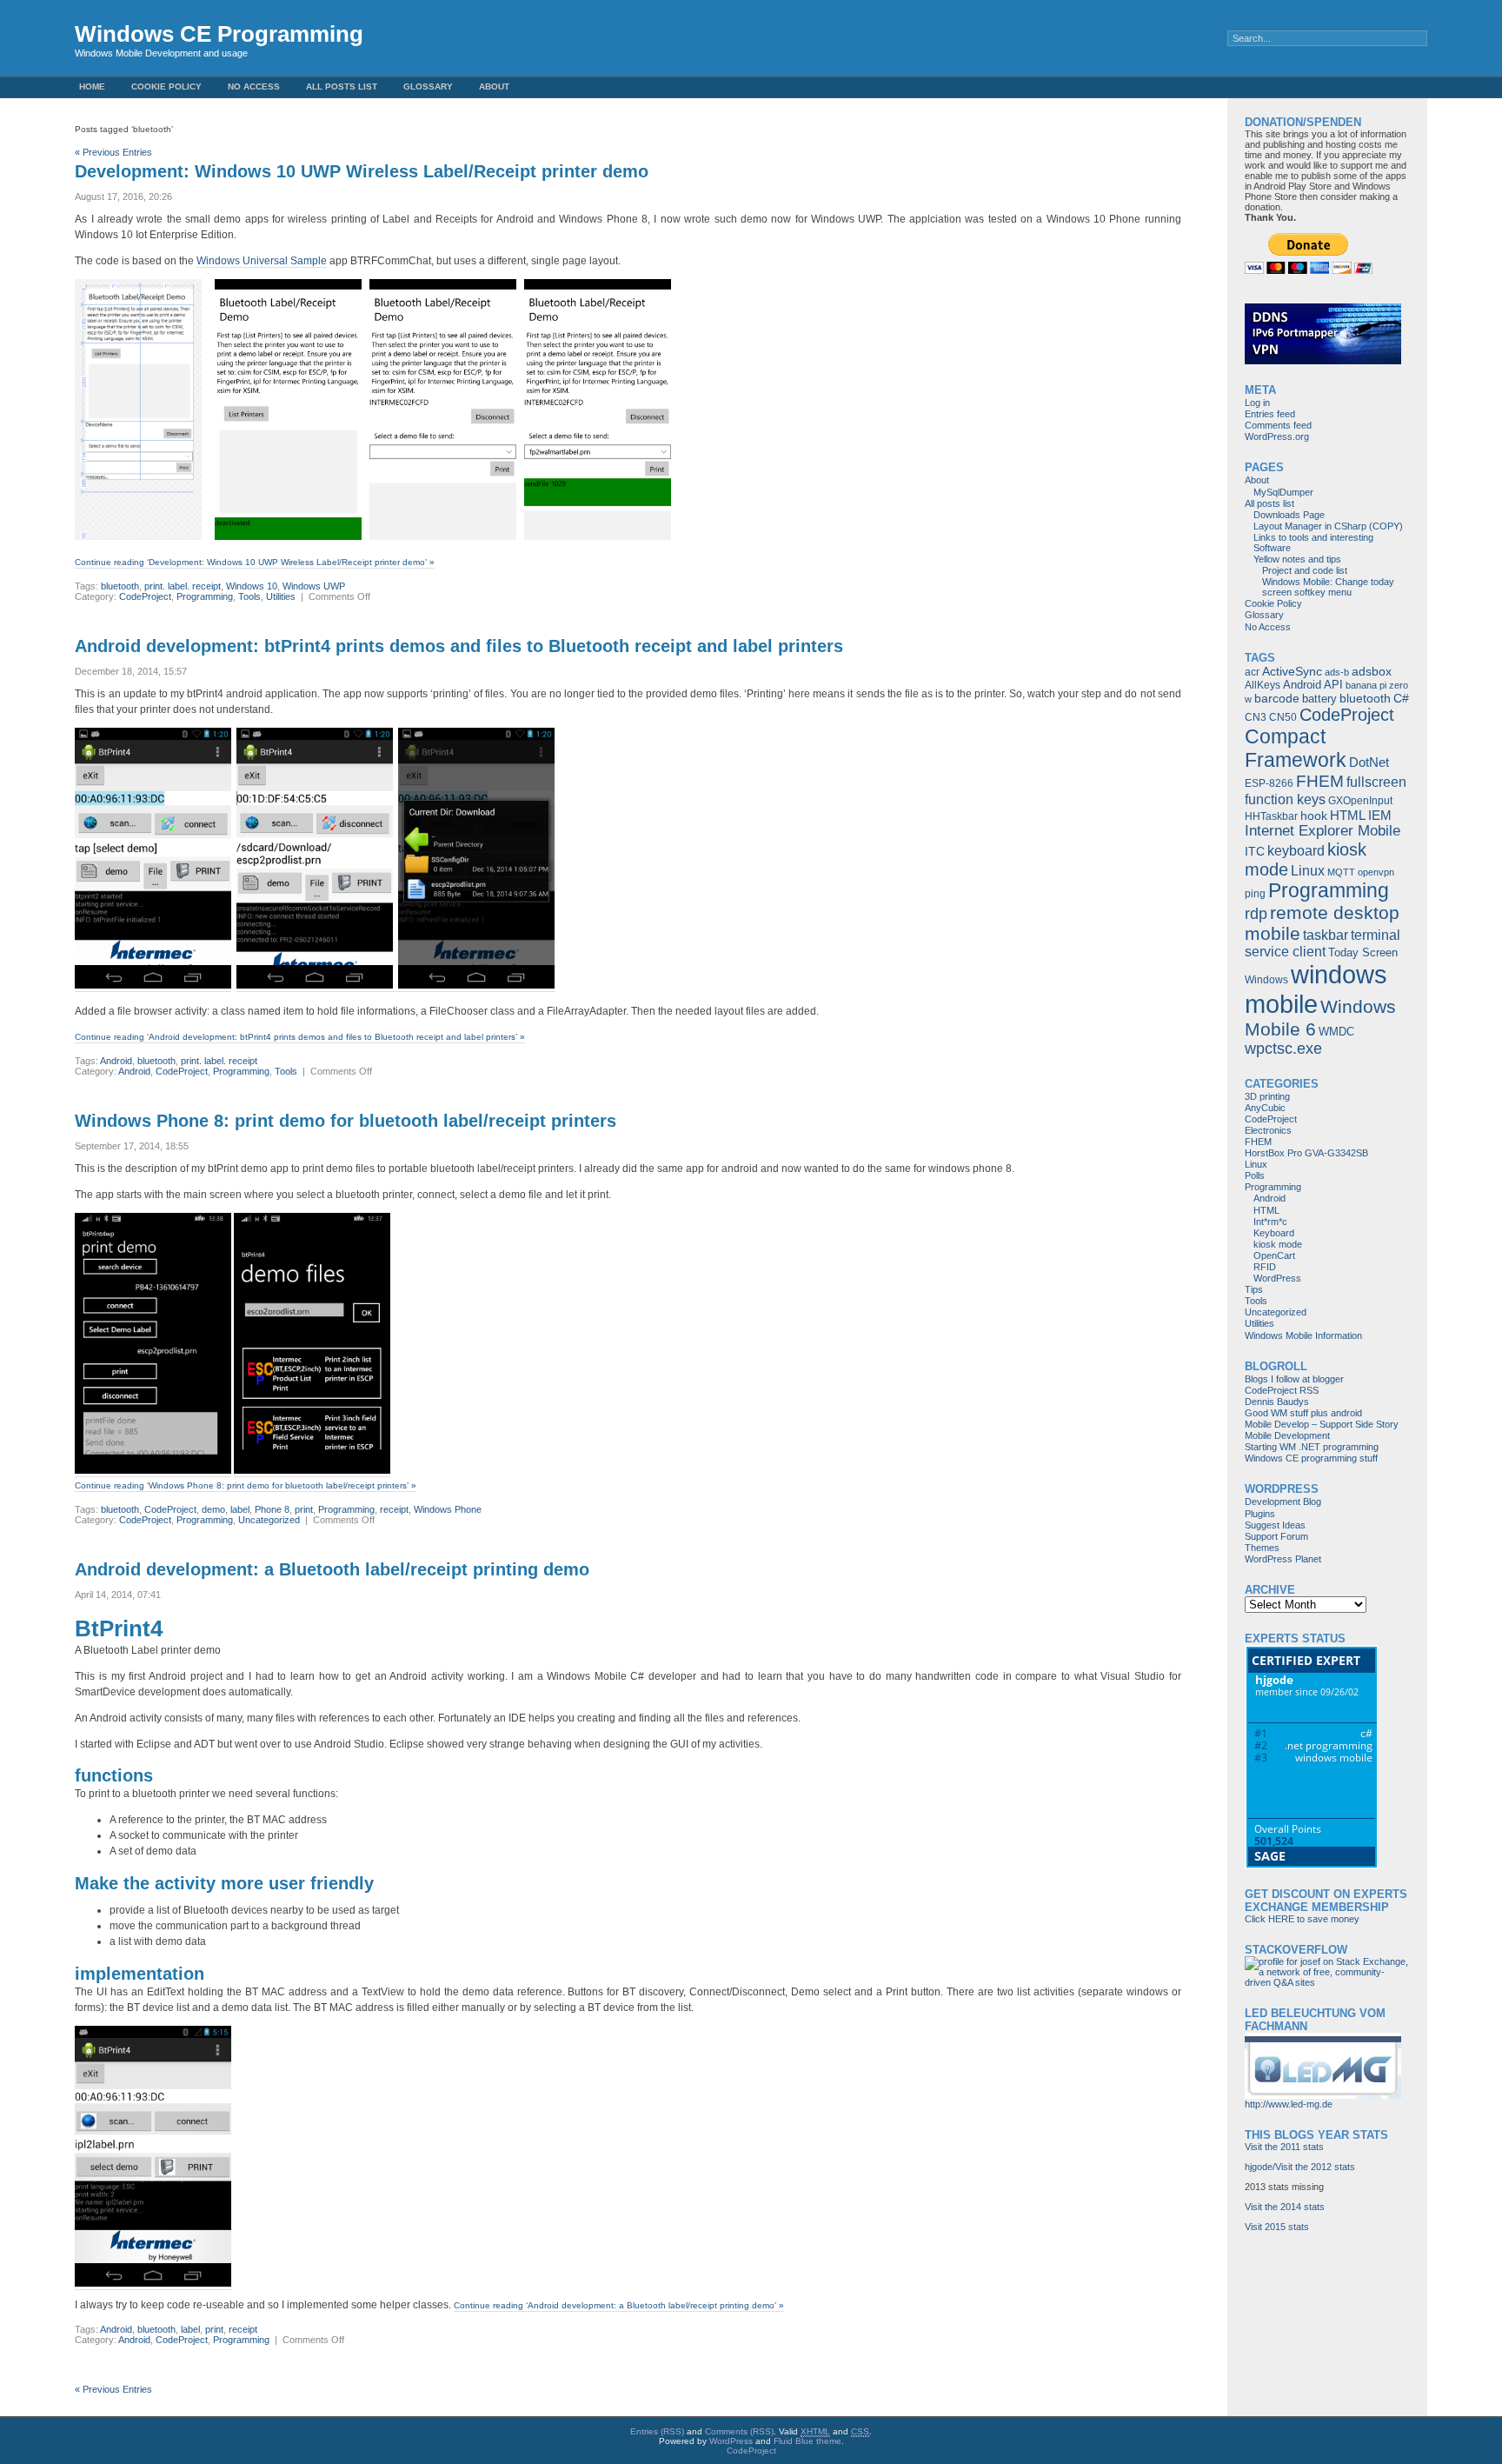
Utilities (281, 596)
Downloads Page (1289, 515)
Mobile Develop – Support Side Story (1322, 1424)
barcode (1277, 698)
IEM (1380, 815)
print (304, 1509)
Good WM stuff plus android (1303, 1413)
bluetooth (120, 586)
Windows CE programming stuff (1311, 1458)
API (1333, 685)
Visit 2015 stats (1277, 2227)
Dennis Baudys (1277, 1402)
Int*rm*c (1270, 1222)
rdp (1256, 914)
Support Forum (1276, 1536)
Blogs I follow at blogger (1294, 1379)
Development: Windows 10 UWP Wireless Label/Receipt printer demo (362, 171)
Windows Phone (448, 1509)
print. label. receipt (183, 586)
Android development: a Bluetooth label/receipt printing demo (332, 1569)
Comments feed (1278, 425)
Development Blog (1283, 1502)
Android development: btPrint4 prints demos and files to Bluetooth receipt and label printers (459, 646)
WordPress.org (1277, 436)
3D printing (1267, 1096)
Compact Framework (1296, 748)
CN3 (1256, 717)
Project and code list (1305, 570)
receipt (394, 1509)
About (494, 87)
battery (1319, 699)
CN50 (1283, 717)
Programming (205, 596)
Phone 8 (272, 1509)
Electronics (1268, 1130)
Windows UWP (314, 586)
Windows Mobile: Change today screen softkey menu (1328, 587)
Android (116, 1061)
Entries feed (1270, 414)
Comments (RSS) (739, 2431)
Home (92, 87)
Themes (1262, 1548)
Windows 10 (252, 586)
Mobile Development (1287, 1435)
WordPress (1277, 1278)
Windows (1266, 980)
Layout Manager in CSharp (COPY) (1328, 526)
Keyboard (1274, 1233)
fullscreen (1376, 782)
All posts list (342, 87)
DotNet (1369, 762)
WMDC (1336, 1032)
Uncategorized (269, 1520)
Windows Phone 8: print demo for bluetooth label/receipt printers (346, 1121)
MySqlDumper (1283, 492)
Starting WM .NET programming (1312, 1447)
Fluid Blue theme (807, 2441)
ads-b (1337, 672)
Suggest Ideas (1275, 1525)
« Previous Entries (113, 152)
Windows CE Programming (219, 34)
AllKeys (1263, 685)
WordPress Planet (1283, 1559)
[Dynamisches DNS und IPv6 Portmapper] (1323, 361)
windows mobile (1316, 989)
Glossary (428, 87)
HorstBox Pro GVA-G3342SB (1306, 1153)
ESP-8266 (1269, 783)
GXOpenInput (1360, 801)
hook (1314, 816)
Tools (249, 596)
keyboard (1296, 850)
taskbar (1326, 935)
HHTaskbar (1271, 816)
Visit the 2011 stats (1284, 2147)
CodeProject (145, 596)
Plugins (1260, 1514)
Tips (1254, 1289)
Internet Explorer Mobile (1323, 831)
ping (1255, 894)
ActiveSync (1292, 671)
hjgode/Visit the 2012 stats (1300, 2167)
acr (1252, 672)
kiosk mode (1278, 1244)
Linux (1308, 871)
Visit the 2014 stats (1285, 2207)
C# (1401, 698)
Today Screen (1363, 952)
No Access (254, 87)
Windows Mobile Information (1303, 1335)
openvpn (1376, 872)
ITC (1255, 851)
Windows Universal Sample (262, 261)
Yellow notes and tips (1297, 559)
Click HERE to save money (1302, 1919)
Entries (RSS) (657, 2431)
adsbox (1372, 671)
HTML (1348, 815)
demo (213, 1509)
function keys (1285, 799)
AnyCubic (1265, 1108)
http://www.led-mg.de (1289, 2104)
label (240, 1509)
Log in (1257, 403)
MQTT (1341, 872)
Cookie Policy (166, 87)
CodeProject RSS (1282, 1390)
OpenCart (1274, 1255)
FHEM (1320, 781)
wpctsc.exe (1283, 1049)
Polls (1255, 1175)
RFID (1265, 1267)
